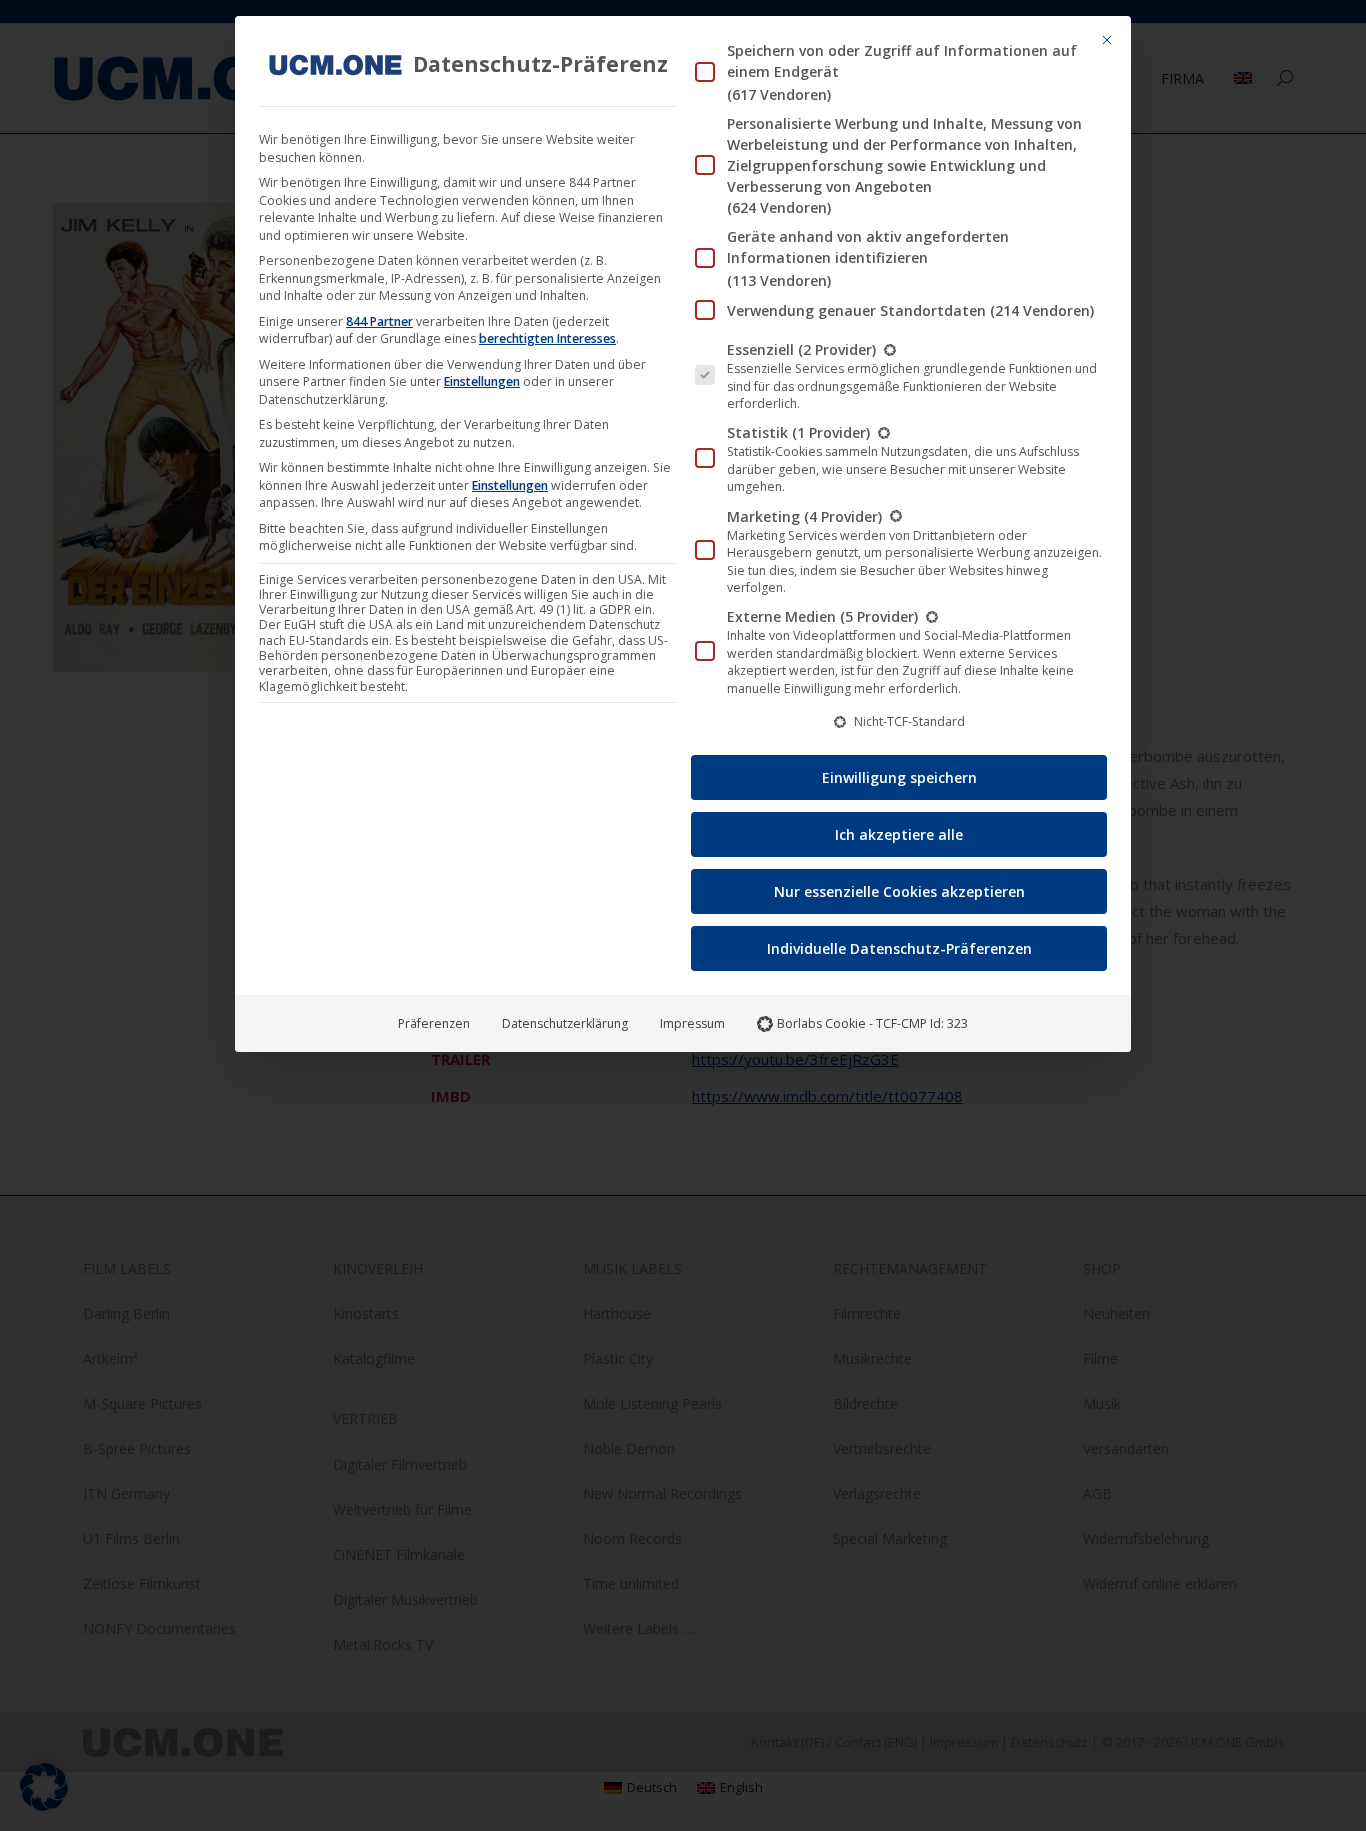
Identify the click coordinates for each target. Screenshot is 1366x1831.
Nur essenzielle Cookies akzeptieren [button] (899, 891)
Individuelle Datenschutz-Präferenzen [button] (899, 948)
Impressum (692, 1023)
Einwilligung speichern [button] (899, 777)
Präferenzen (434, 1023)
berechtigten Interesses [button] (547, 338)
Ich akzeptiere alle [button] (899, 834)
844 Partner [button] (379, 321)
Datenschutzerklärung (565, 1023)
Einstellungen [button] (482, 381)
